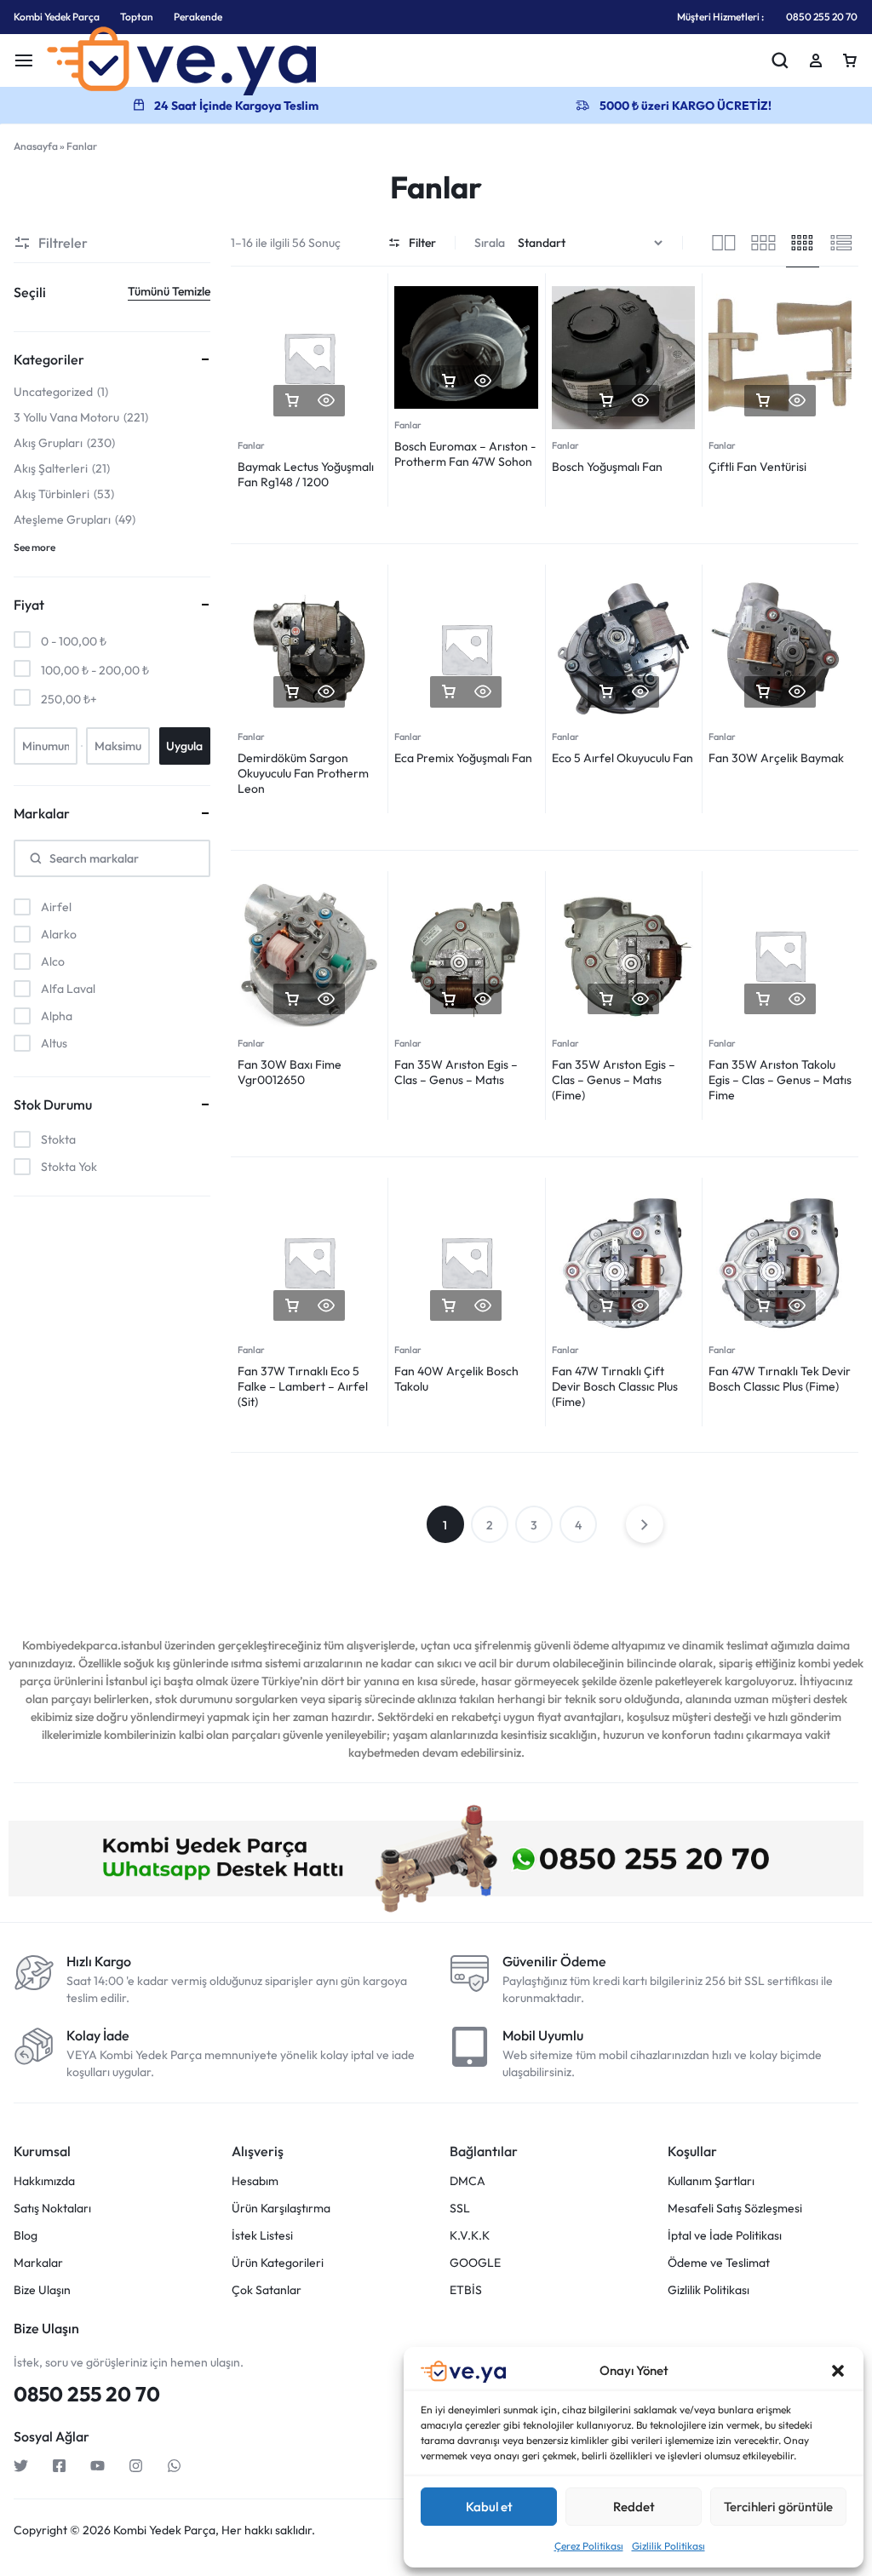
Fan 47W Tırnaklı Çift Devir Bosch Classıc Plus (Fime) (615, 1386)
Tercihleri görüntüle (778, 2507)
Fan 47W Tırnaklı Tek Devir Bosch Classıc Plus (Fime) (780, 1379)
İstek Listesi (262, 2236)
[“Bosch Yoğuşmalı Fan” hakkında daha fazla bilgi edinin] (606, 401)
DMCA (468, 2181)
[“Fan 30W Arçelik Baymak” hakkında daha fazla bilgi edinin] (763, 692)
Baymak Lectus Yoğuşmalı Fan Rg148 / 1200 (306, 474)
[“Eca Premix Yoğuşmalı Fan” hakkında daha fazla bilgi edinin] (449, 692)
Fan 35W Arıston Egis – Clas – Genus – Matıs (456, 1072)
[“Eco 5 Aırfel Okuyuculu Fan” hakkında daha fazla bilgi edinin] (606, 692)
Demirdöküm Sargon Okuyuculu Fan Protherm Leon (303, 773)
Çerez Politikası (589, 2546)
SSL (460, 2209)
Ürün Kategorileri (278, 2263)
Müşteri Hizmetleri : (720, 17)
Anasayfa (36, 146)
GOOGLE (475, 2263)
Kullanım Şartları (711, 2181)
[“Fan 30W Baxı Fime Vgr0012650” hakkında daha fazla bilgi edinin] (292, 999)
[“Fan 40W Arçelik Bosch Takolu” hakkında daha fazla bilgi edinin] (449, 1306)
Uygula (184, 746)
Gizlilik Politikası (668, 2546)
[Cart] (850, 60)
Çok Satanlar (267, 2290)
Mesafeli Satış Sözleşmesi (735, 2209)
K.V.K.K (470, 2236)
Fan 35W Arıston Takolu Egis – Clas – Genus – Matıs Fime (780, 1080)
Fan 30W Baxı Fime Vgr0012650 (290, 1072)
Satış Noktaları (52, 2209)
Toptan (137, 17)
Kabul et (489, 2507)
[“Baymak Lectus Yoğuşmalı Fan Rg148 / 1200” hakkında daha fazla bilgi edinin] (292, 401)
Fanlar (251, 445)
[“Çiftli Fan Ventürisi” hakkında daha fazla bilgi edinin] (763, 401)
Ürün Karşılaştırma (281, 2209)
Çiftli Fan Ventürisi (757, 467)
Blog (26, 2236)
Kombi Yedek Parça (57, 17)
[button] (838, 2371)
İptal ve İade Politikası (725, 2236)
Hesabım (255, 2181)
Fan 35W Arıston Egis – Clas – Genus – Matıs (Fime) (614, 1080)
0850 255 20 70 (822, 17)
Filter (422, 243)
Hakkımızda (44, 2181)
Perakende (198, 17)
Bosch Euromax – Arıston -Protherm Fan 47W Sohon (465, 454)
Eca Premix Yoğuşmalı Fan (463, 758)
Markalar (38, 2263)
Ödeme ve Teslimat (719, 2263)
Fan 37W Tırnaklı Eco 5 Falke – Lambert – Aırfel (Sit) (303, 1386)
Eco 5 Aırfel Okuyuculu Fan (622, 758)
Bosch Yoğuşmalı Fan (607, 467)
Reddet (634, 2507)
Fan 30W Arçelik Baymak (776, 758)
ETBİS (466, 2290)
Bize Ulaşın (42, 2290)
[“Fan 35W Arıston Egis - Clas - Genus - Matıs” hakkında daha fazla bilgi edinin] (449, 999)
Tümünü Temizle (169, 291)
